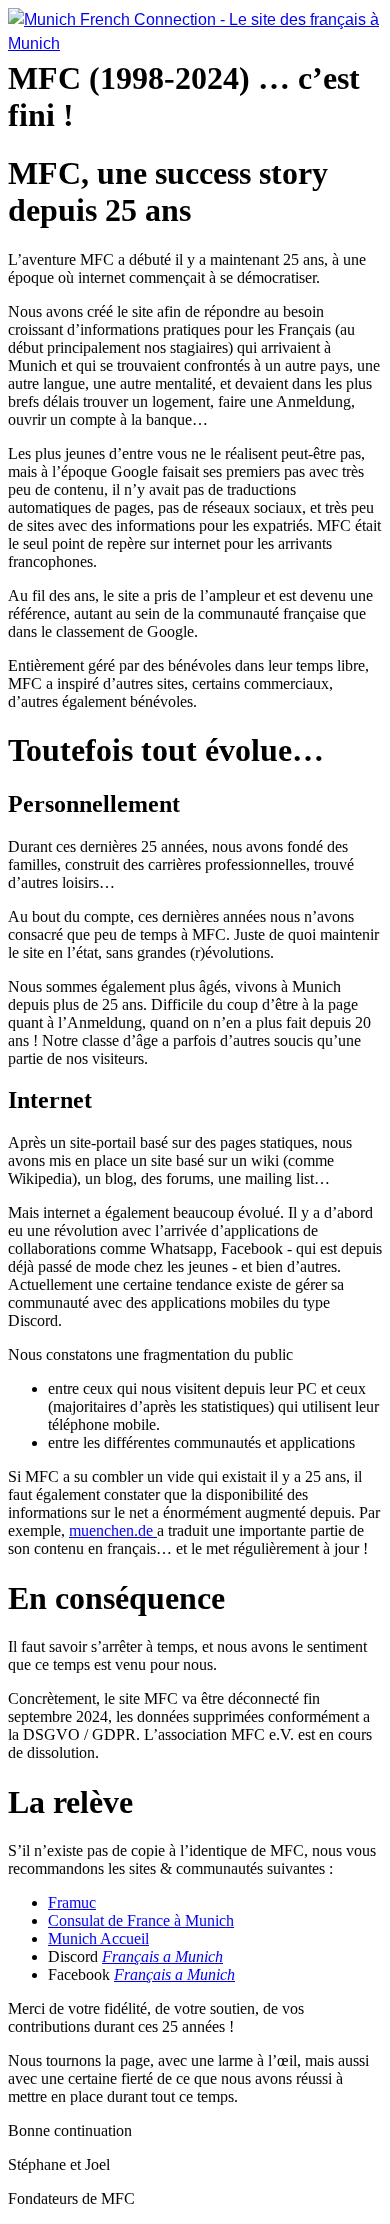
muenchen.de (113, 1530)
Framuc (72, 1902)
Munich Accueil (98, 1938)
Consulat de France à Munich (141, 1920)
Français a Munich (162, 1956)
